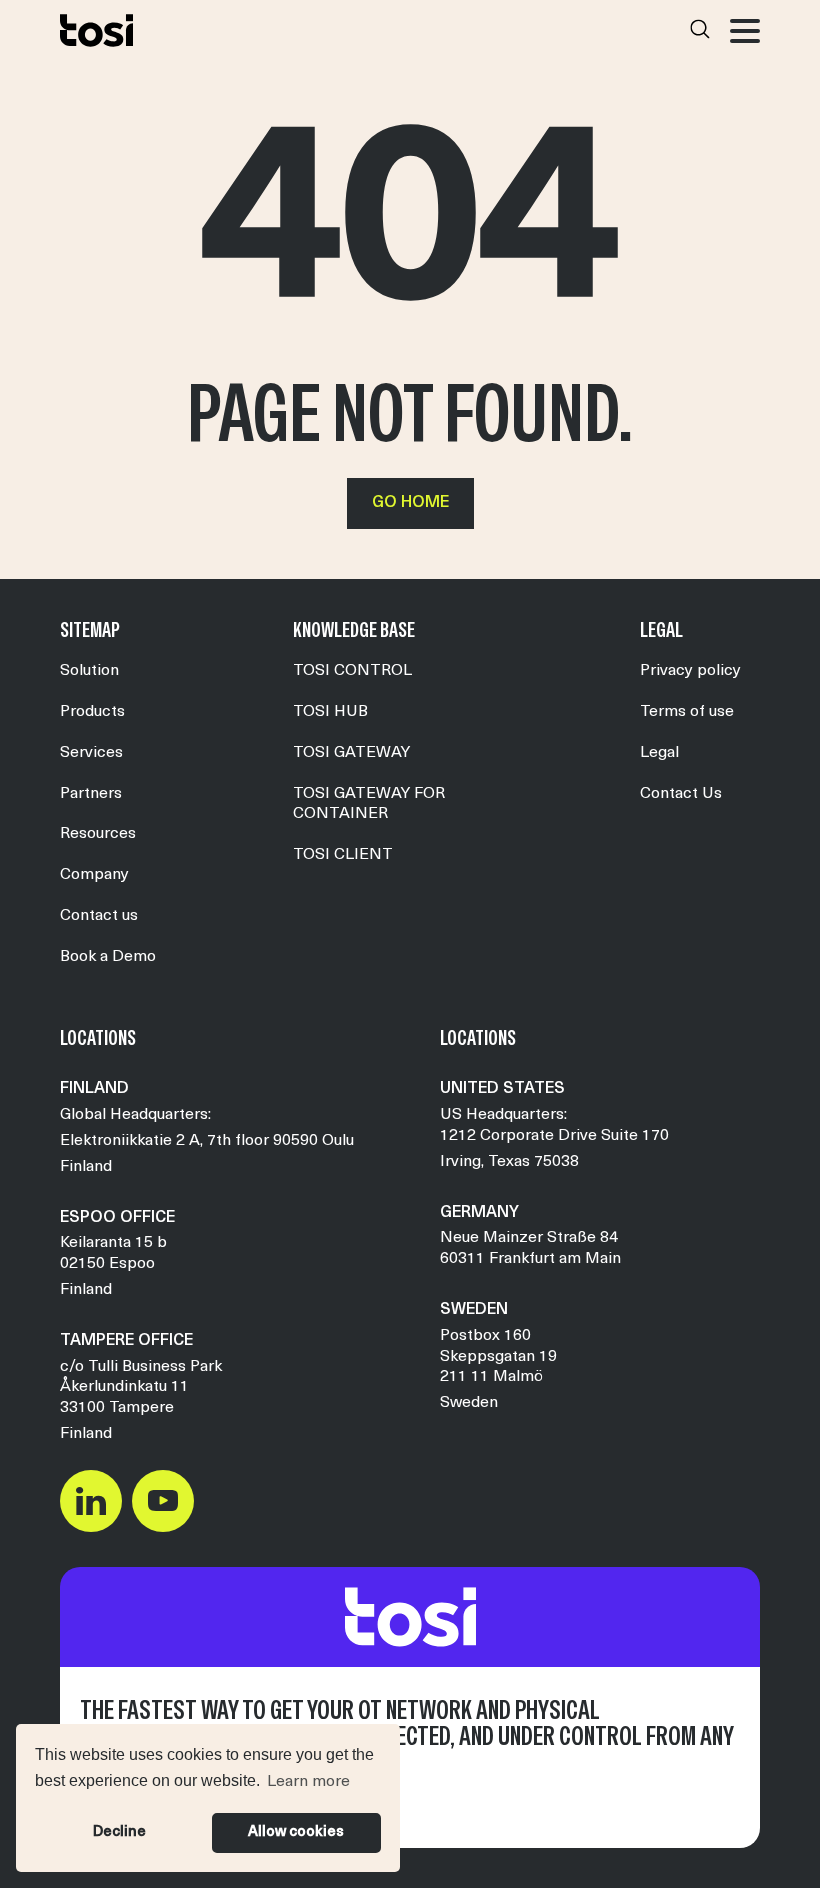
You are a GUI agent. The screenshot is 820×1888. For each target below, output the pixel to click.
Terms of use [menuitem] (687, 712)
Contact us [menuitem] (99, 916)
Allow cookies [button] (296, 1832)
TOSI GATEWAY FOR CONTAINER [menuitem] (369, 804)
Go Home (410, 503)
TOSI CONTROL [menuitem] (352, 671)
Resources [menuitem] (98, 834)
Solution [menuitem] (89, 671)
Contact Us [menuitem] (681, 794)
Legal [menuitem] (659, 753)
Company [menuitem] (94, 875)
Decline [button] (119, 1832)
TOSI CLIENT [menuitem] (343, 855)
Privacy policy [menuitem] (690, 671)
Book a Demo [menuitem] (108, 957)
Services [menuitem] (91, 753)
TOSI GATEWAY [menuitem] (351, 753)
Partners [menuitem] (91, 794)
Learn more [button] (308, 1782)
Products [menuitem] (92, 712)
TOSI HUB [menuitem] (330, 712)
